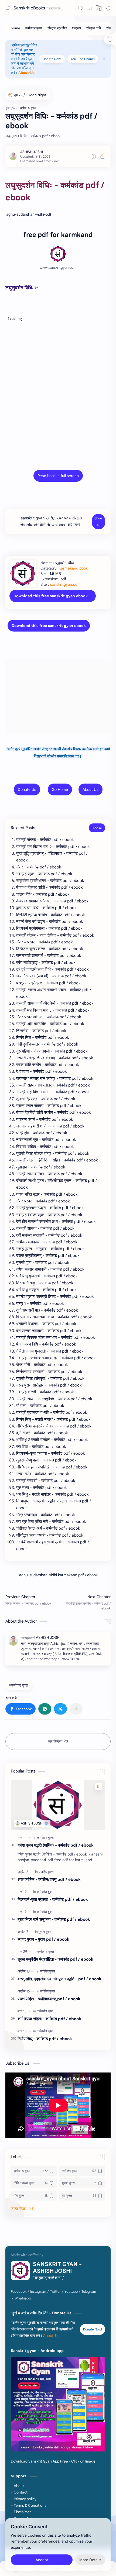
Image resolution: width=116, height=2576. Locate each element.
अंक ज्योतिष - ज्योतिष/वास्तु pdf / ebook (49, 1879)
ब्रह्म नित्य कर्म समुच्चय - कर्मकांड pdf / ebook (54, 1919)
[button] (108, 8)
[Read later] (94, 156)
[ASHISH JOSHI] (32, 152)
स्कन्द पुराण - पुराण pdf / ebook (43, 1939)
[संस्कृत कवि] (94, 28)
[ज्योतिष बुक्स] (46, 1872)
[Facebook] (19, 2292)
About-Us (26, 73)
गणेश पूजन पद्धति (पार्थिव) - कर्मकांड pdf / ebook (56, 1845)
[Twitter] (55, 2292)
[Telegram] (89, 2292)
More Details (90, 2560)
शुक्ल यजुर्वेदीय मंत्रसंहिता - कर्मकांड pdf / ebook (55, 1959)
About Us (91, 789)
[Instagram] (38, 2292)
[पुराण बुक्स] (45, 1932)
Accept (42, 2560)
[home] (15, 28)
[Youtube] (71, 2292)
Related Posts (23, 828)
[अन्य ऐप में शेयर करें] (76, 1709)
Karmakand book (73, 568)
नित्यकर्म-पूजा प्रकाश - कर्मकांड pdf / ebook (53, 1899)
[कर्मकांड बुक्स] (34, 28)
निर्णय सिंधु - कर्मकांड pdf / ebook (45, 2039)
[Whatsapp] (23, 2298)
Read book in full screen (58, 476)
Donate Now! (52, 59)
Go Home (60, 789)
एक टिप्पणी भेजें (58, 1742)
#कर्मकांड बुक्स (18, 1685)
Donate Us (27, 789)
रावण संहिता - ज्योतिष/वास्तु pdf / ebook (49, 1999)
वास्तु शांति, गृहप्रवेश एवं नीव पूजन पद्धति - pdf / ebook (59, 1979)
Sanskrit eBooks (29, 8)
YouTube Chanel (83, 59)
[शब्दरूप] (76, 28)
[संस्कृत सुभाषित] (57, 28)
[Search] (80, 8)
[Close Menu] (104, 59)
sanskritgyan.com (65, 584)
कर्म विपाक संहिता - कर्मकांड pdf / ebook (49, 2019)
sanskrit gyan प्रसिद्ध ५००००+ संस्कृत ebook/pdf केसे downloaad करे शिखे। (51, 521)
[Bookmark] (90, 8)
